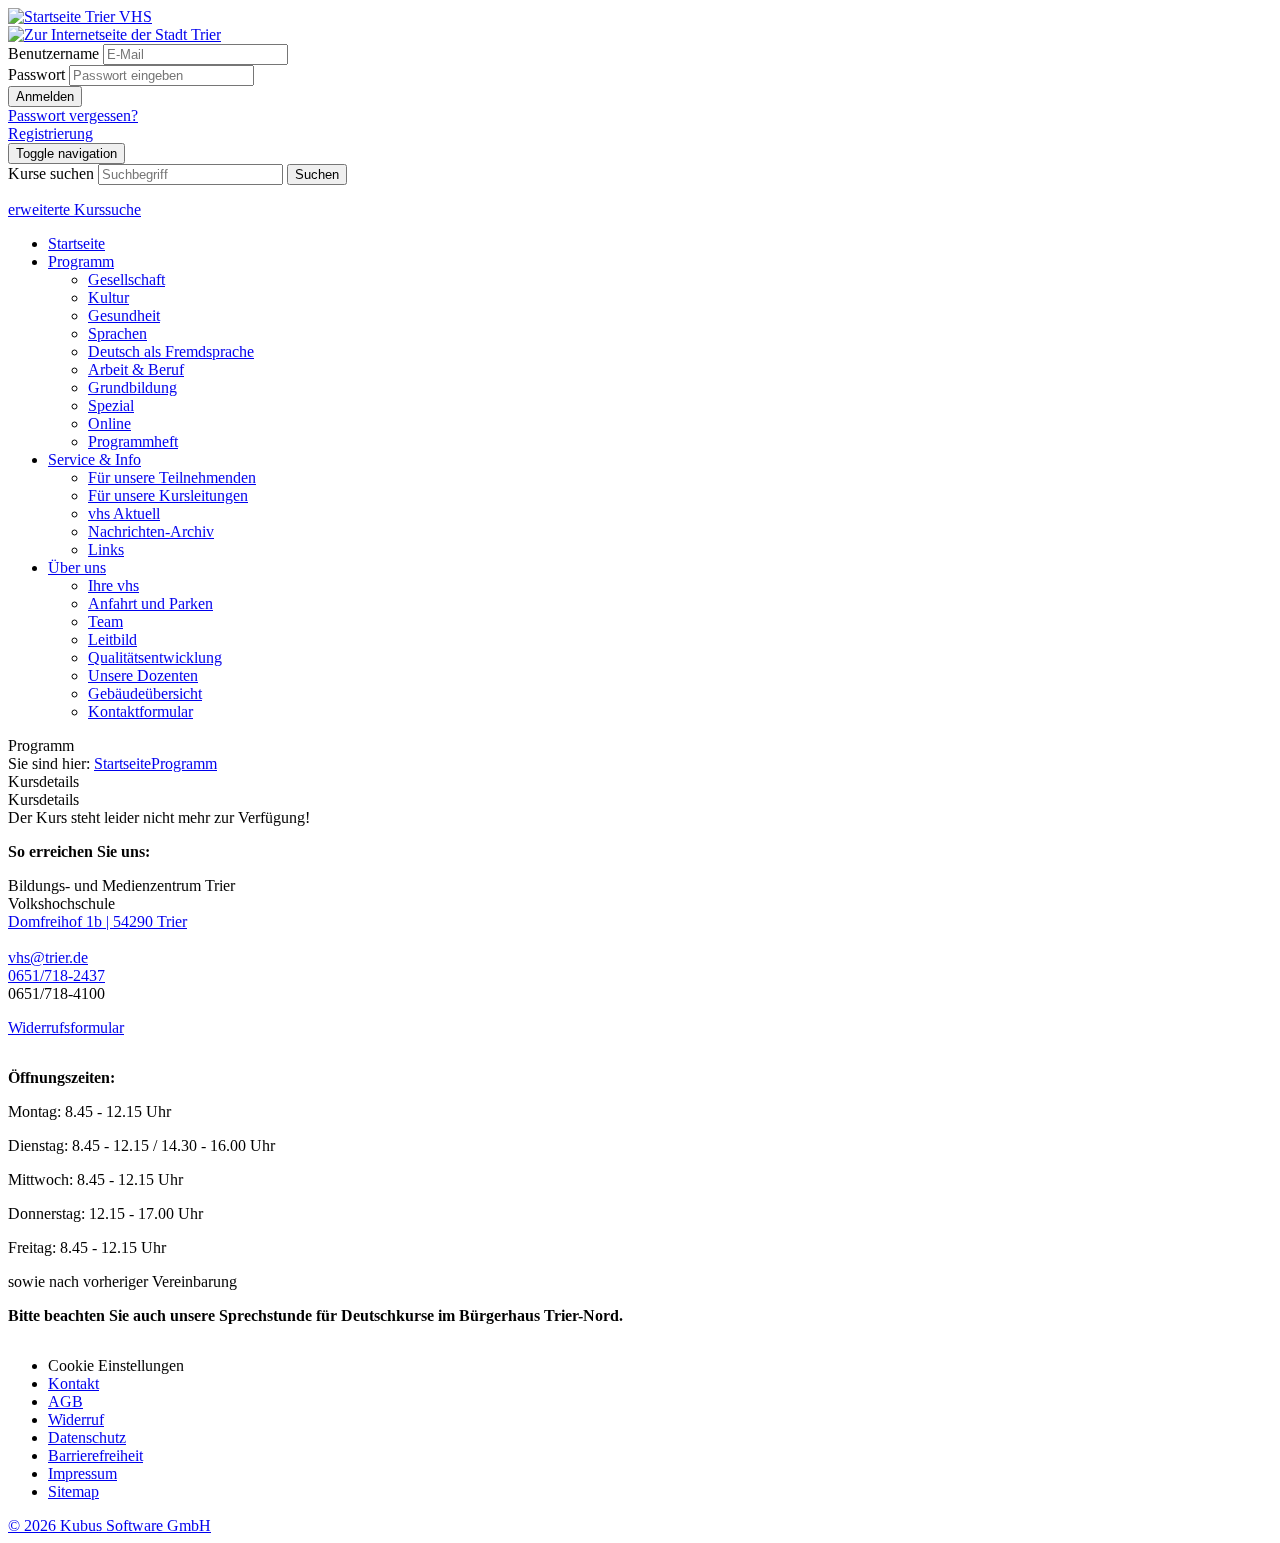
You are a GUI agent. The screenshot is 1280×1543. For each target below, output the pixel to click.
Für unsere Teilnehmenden (172, 477)
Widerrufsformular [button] (66, 1027)
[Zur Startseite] (80, 16)
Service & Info (94, 459)
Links (106, 549)
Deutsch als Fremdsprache (171, 351)
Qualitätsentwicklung (155, 657)
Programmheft (133, 441)
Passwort (36, 74)
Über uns (77, 567)
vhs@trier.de (48, 957)
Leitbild (112, 639)
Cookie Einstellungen (116, 1365)
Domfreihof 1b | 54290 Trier (97, 921)
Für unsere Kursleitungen (168, 495)
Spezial (111, 405)
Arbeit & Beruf (136, 369)
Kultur (108, 297)
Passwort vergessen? (73, 115)
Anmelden (45, 96)
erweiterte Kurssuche (74, 209)
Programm (81, 261)
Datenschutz (87, 1437)
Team (105, 621)
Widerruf (76, 1419)
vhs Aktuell (124, 513)
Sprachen (117, 333)
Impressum (82, 1473)
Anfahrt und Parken (150, 603)
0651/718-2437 (56, 975)
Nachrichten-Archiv (151, 531)
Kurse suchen (51, 173)
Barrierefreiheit (95, 1455)
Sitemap (73, 1491)
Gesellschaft (126, 279)
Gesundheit (124, 315)
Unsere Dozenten (143, 675)
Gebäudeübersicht (145, 693)
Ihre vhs (113, 585)
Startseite (76, 243)
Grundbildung (132, 387)
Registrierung (50, 133)
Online (109, 423)
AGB (65, 1401)
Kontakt (73, 1383)
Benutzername (53, 53)
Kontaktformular (140, 711)
